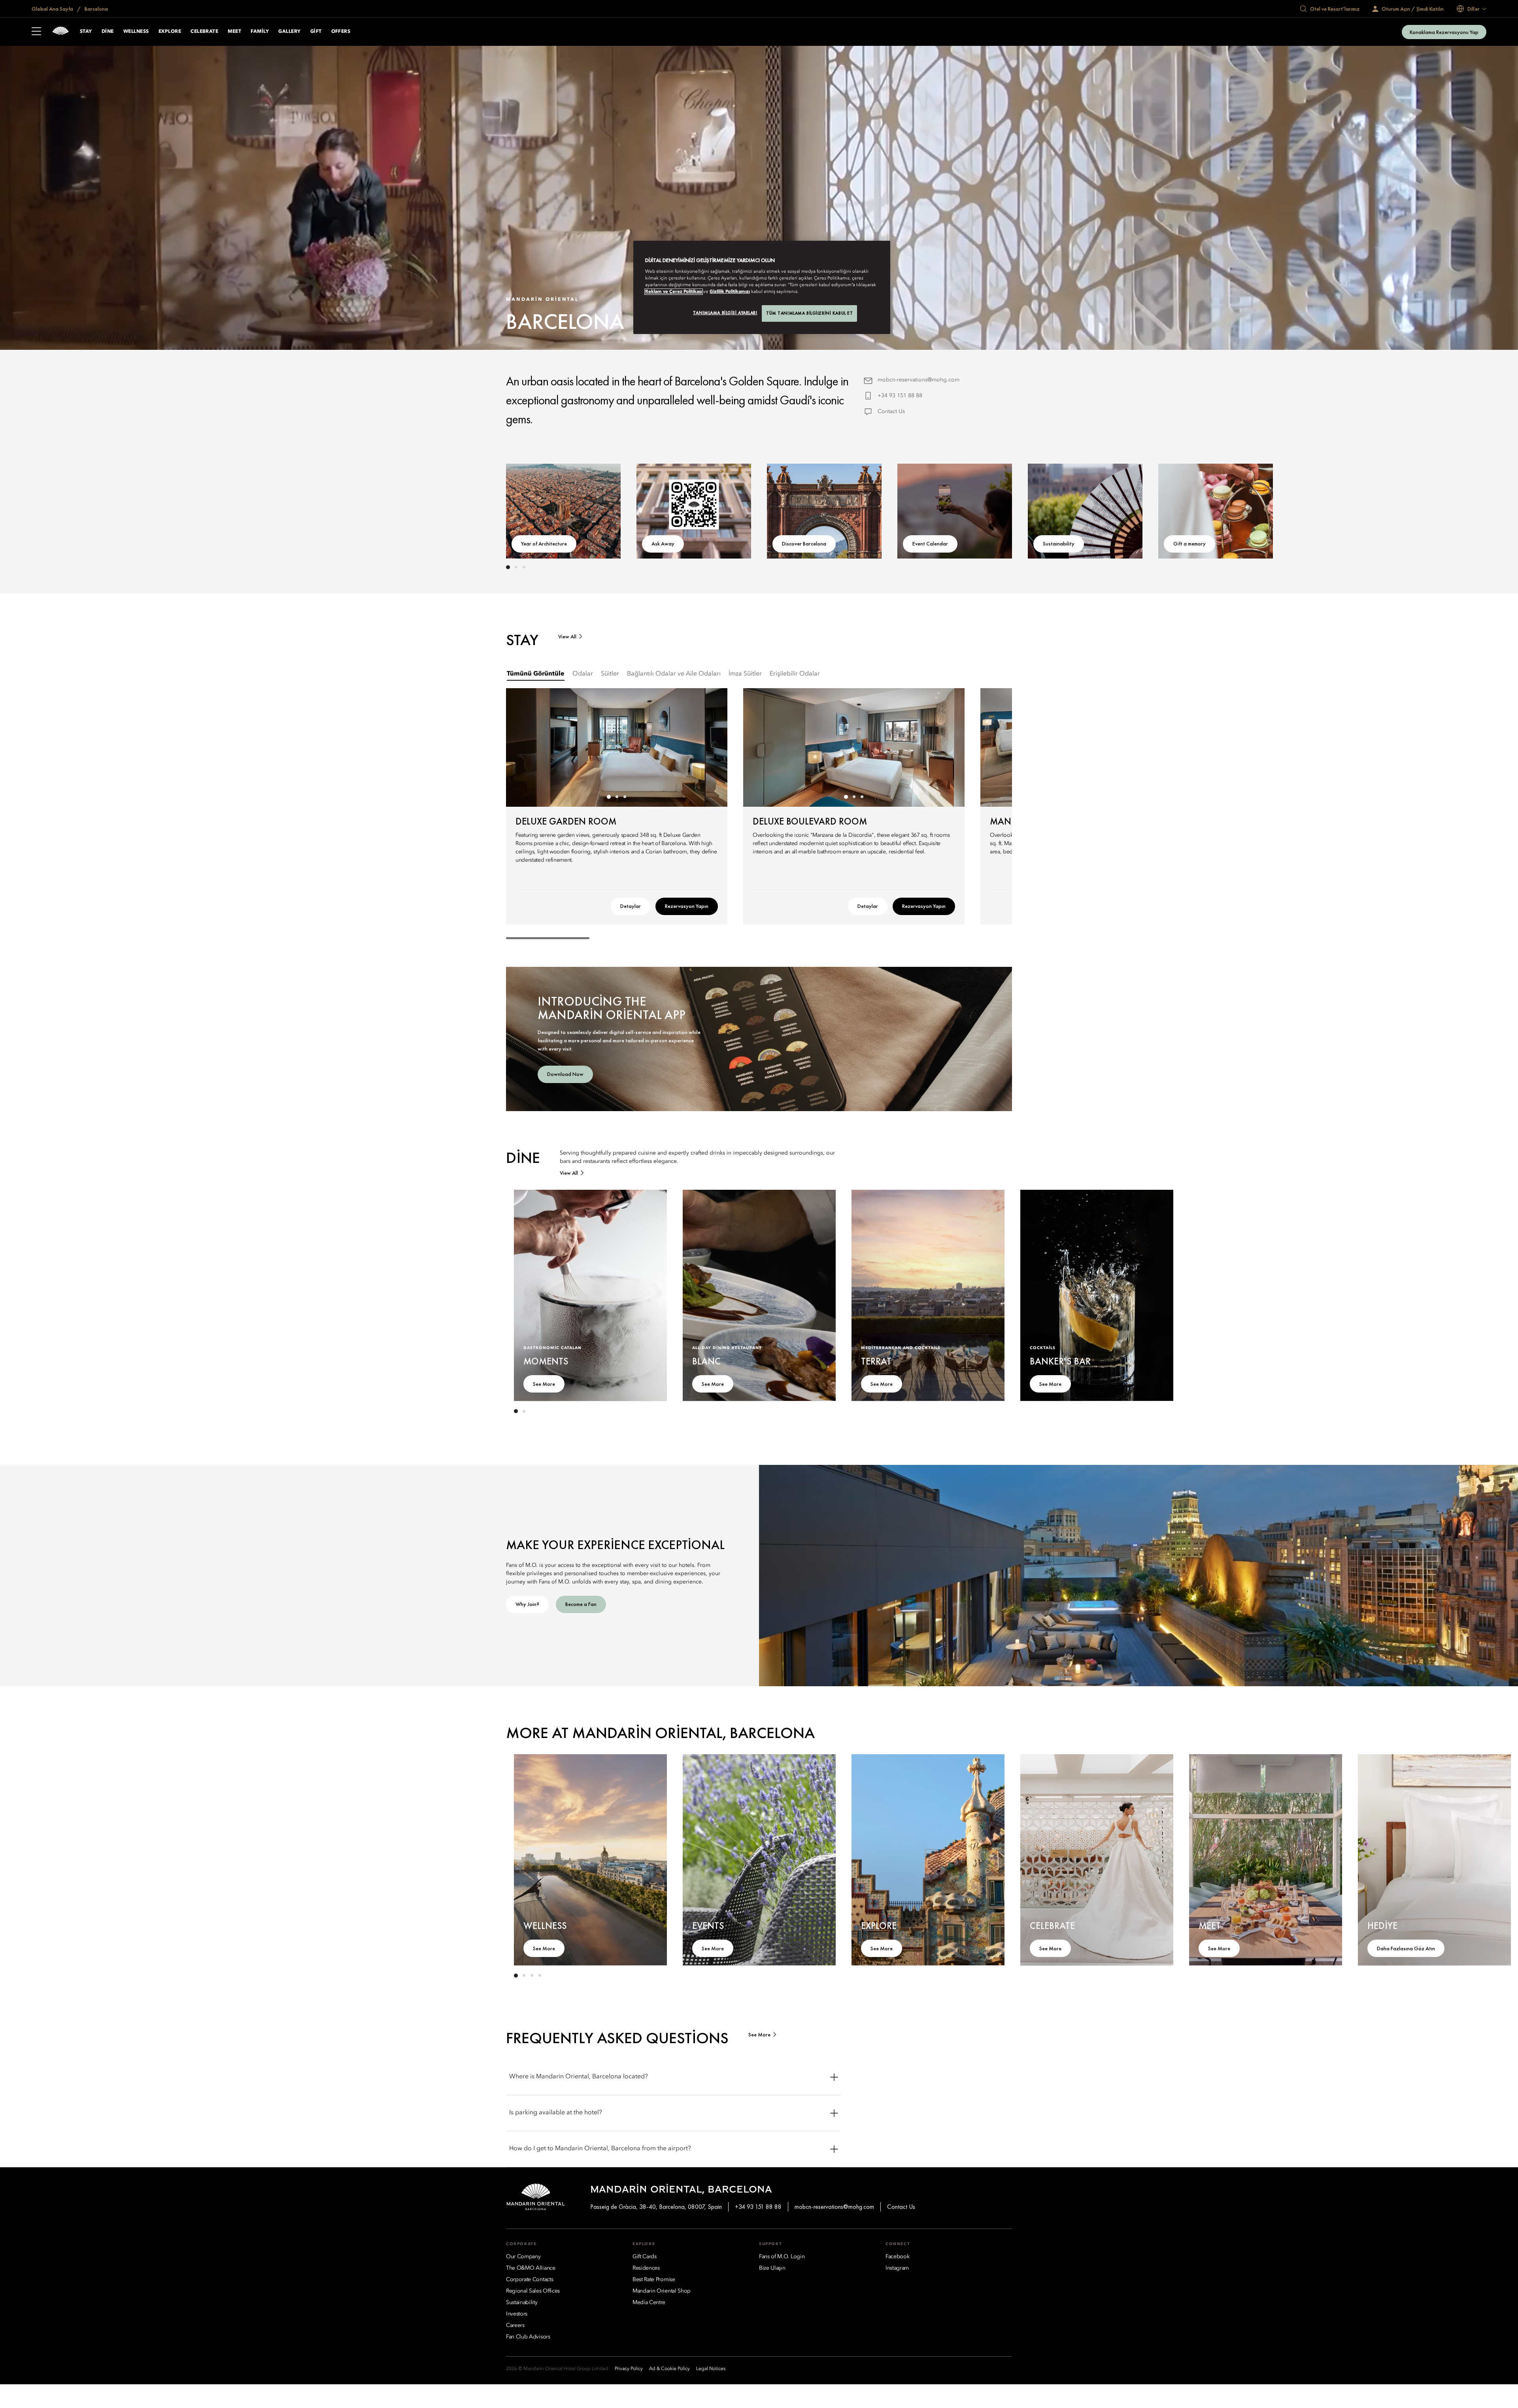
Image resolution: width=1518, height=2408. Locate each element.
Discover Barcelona (804, 543)
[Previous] (530, 510)
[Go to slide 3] (524, 567)
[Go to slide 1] (508, 567)
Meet (234, 32)
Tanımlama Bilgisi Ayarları (725, 313)
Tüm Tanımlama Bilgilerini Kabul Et (809, 313)
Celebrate (204, 32)
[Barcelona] (60, 32)
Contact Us (891, 411)
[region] (762, 287)
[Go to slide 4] (540, 1976)
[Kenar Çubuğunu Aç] (36, 32)
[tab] (536, 674)
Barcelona (96, 9)
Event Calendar (930, 543)
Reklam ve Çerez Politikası (674, 292)
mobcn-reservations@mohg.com (919, 380)
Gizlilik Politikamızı (730, 292)
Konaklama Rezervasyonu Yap (1444, 32)
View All (567, 637)
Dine (108, 32)
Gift (316, 32)
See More (544, 1384)
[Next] (988, 510)
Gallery (289, 32)
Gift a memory (1189, 543)
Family (260, 32)
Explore (170, 32)
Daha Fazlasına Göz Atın (1406, 1948)
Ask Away (663, 543)
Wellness (136, 32)
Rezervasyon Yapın (687, 906)
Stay (86, 32)
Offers (341, 32)
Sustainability (1059, 543)
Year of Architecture (544, 543)
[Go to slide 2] (516, 567)
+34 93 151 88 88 (900, 396)
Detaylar (631, 906)
